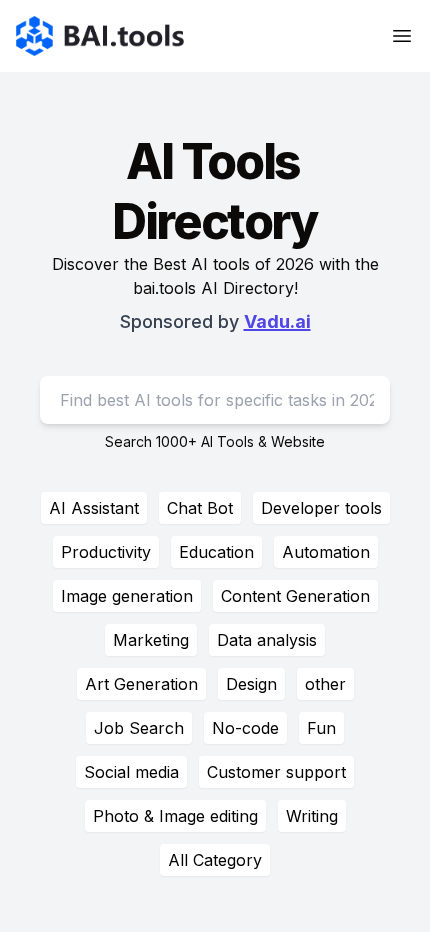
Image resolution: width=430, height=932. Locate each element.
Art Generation (141, 684)
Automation (326, 552)
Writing (312, 816)
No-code (245, 728)
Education (216, 552)
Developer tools (321, 508)
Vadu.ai (277, 321)
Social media (131, 772)
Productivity (106, 552)
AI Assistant (94, 508)
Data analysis (267, 640)
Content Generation (295, 596)
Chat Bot (200, 508)
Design (251, 684)
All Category (215, 860)
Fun (321, 728)
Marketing (151, 640)
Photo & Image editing (175, 816)
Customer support (276, 772)
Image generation (127, 596)
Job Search (139, 728)
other (325, 684)
